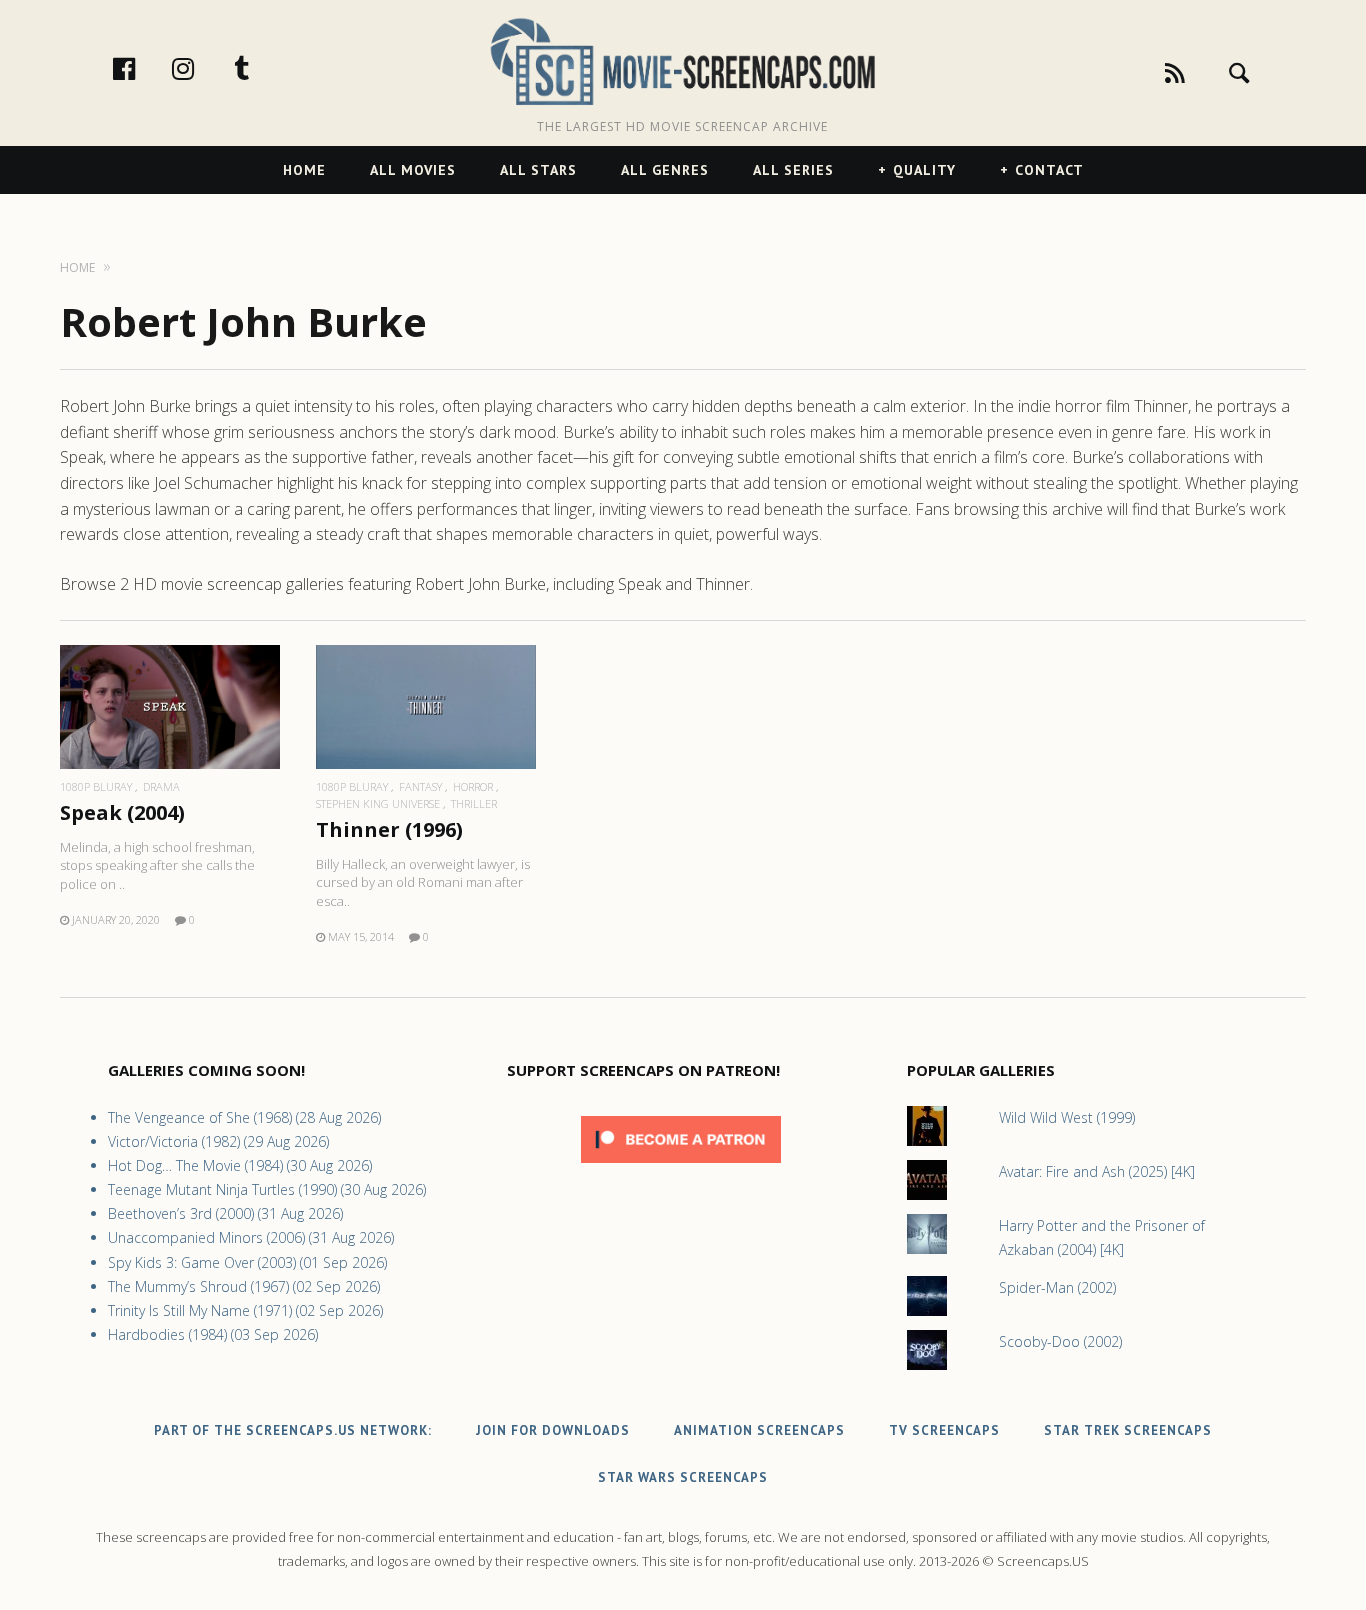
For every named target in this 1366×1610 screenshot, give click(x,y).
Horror (473, 786)
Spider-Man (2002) (1057, 1287)
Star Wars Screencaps (683, 1477)
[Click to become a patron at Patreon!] (681, 1167)
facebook (145, 68)
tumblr (263, 68)
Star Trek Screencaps (1128, 1430)
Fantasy (420, 786)
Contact (1049, 170)
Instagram (204, 68)
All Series (793, 170)
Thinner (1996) (389, 829)
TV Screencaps (944, 1430)
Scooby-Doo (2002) (1060, 1341)
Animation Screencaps (759, 1430)
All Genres (665, 170)
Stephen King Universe (378, 803)
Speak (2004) (122, 812)
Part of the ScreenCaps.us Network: (293, 1430)
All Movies (413, 170)
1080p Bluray (96, 786)
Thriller (474, 803)
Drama (161, 786)
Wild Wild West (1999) (1067, 1117)
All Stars (538, 170)
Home (304, 170)
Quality (924, 170)
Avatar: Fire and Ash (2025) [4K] (1097, 1171)
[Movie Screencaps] (682, 60)
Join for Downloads (553, 1430)
